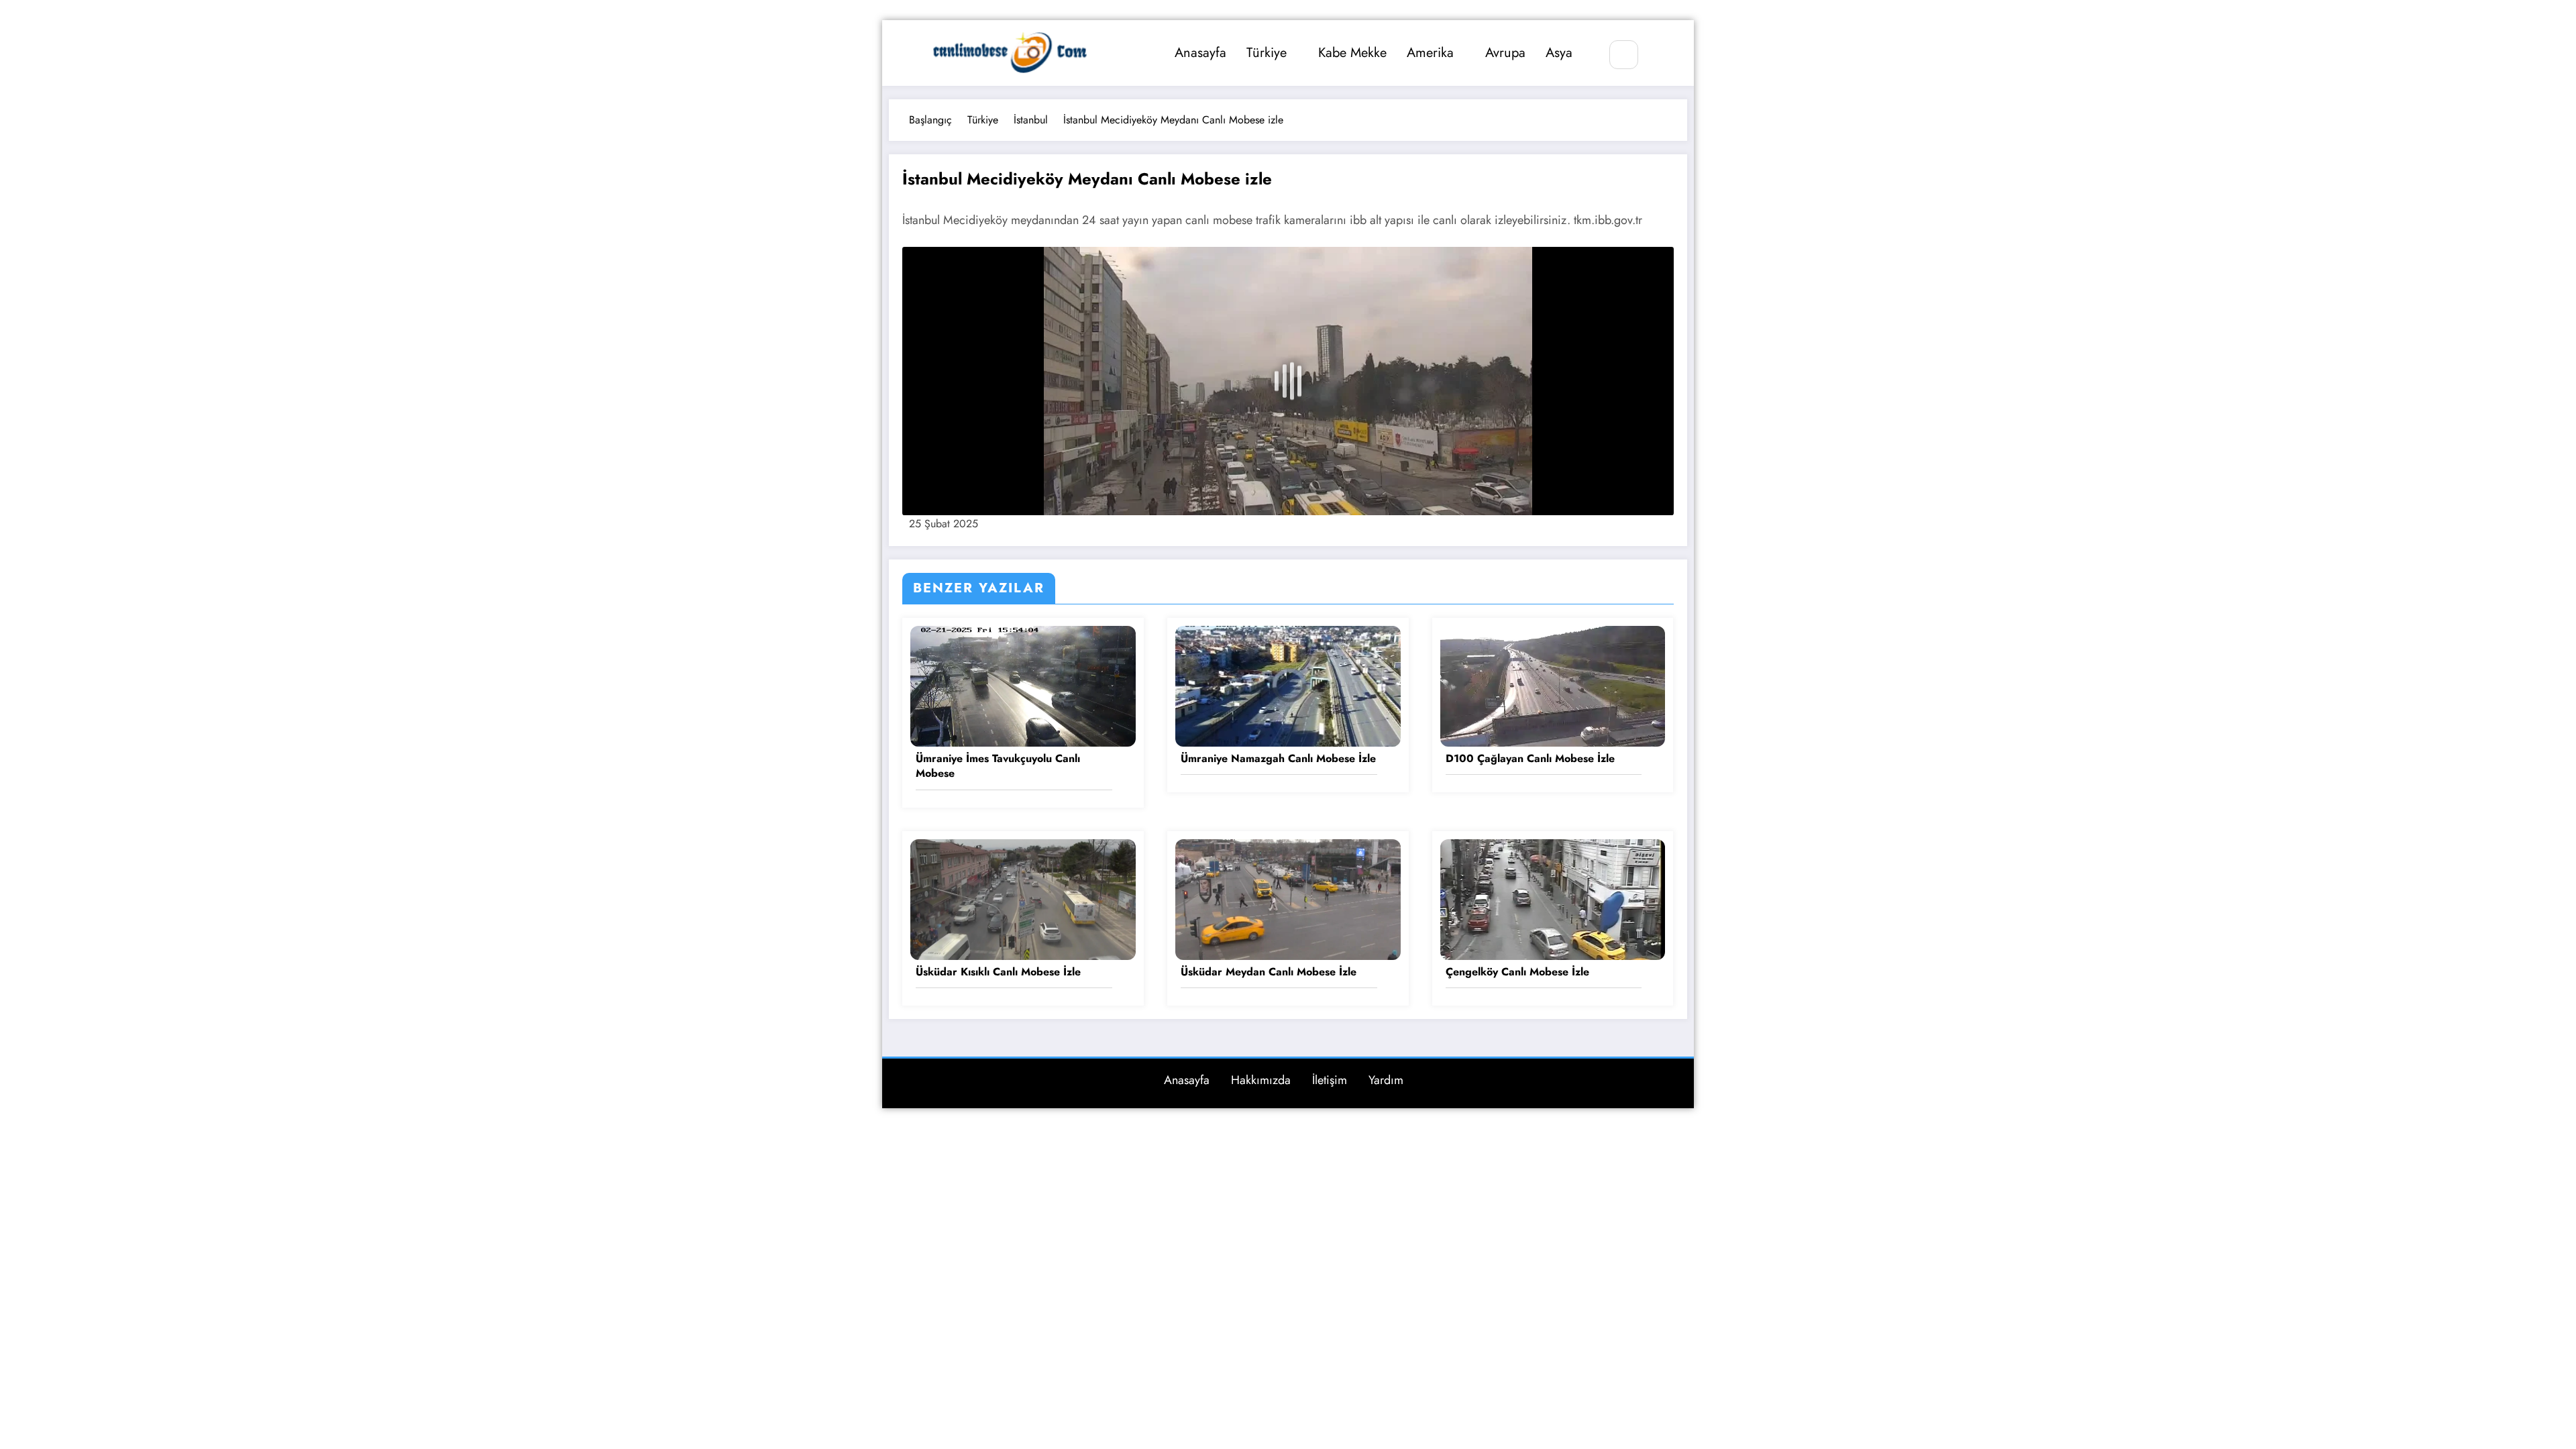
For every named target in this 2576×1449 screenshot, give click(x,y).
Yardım (1386, 1080)
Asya (1559, 53)
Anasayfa (1200, 53)
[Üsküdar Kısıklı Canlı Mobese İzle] (1023, 898)
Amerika (1430, 53)
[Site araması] (1624, 55)
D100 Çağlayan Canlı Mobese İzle (1530, 759)
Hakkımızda (1261, 1080)
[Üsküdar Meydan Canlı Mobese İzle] (1288, 898)
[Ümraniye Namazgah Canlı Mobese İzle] (1288, 685)
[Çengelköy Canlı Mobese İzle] (1553, 898)
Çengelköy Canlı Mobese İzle (1517, 972)
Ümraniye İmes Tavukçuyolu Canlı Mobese (998, 766)
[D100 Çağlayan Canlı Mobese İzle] (1553, 685)
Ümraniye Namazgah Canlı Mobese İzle (1278, 759)
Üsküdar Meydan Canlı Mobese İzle (1269, 972)
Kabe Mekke (1352, 53)
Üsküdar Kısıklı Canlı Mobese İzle (998, 972)
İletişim (1330, 1080)
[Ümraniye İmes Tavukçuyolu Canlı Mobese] (1023, 685)
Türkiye (1267, 53)
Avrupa (1505, 53)
